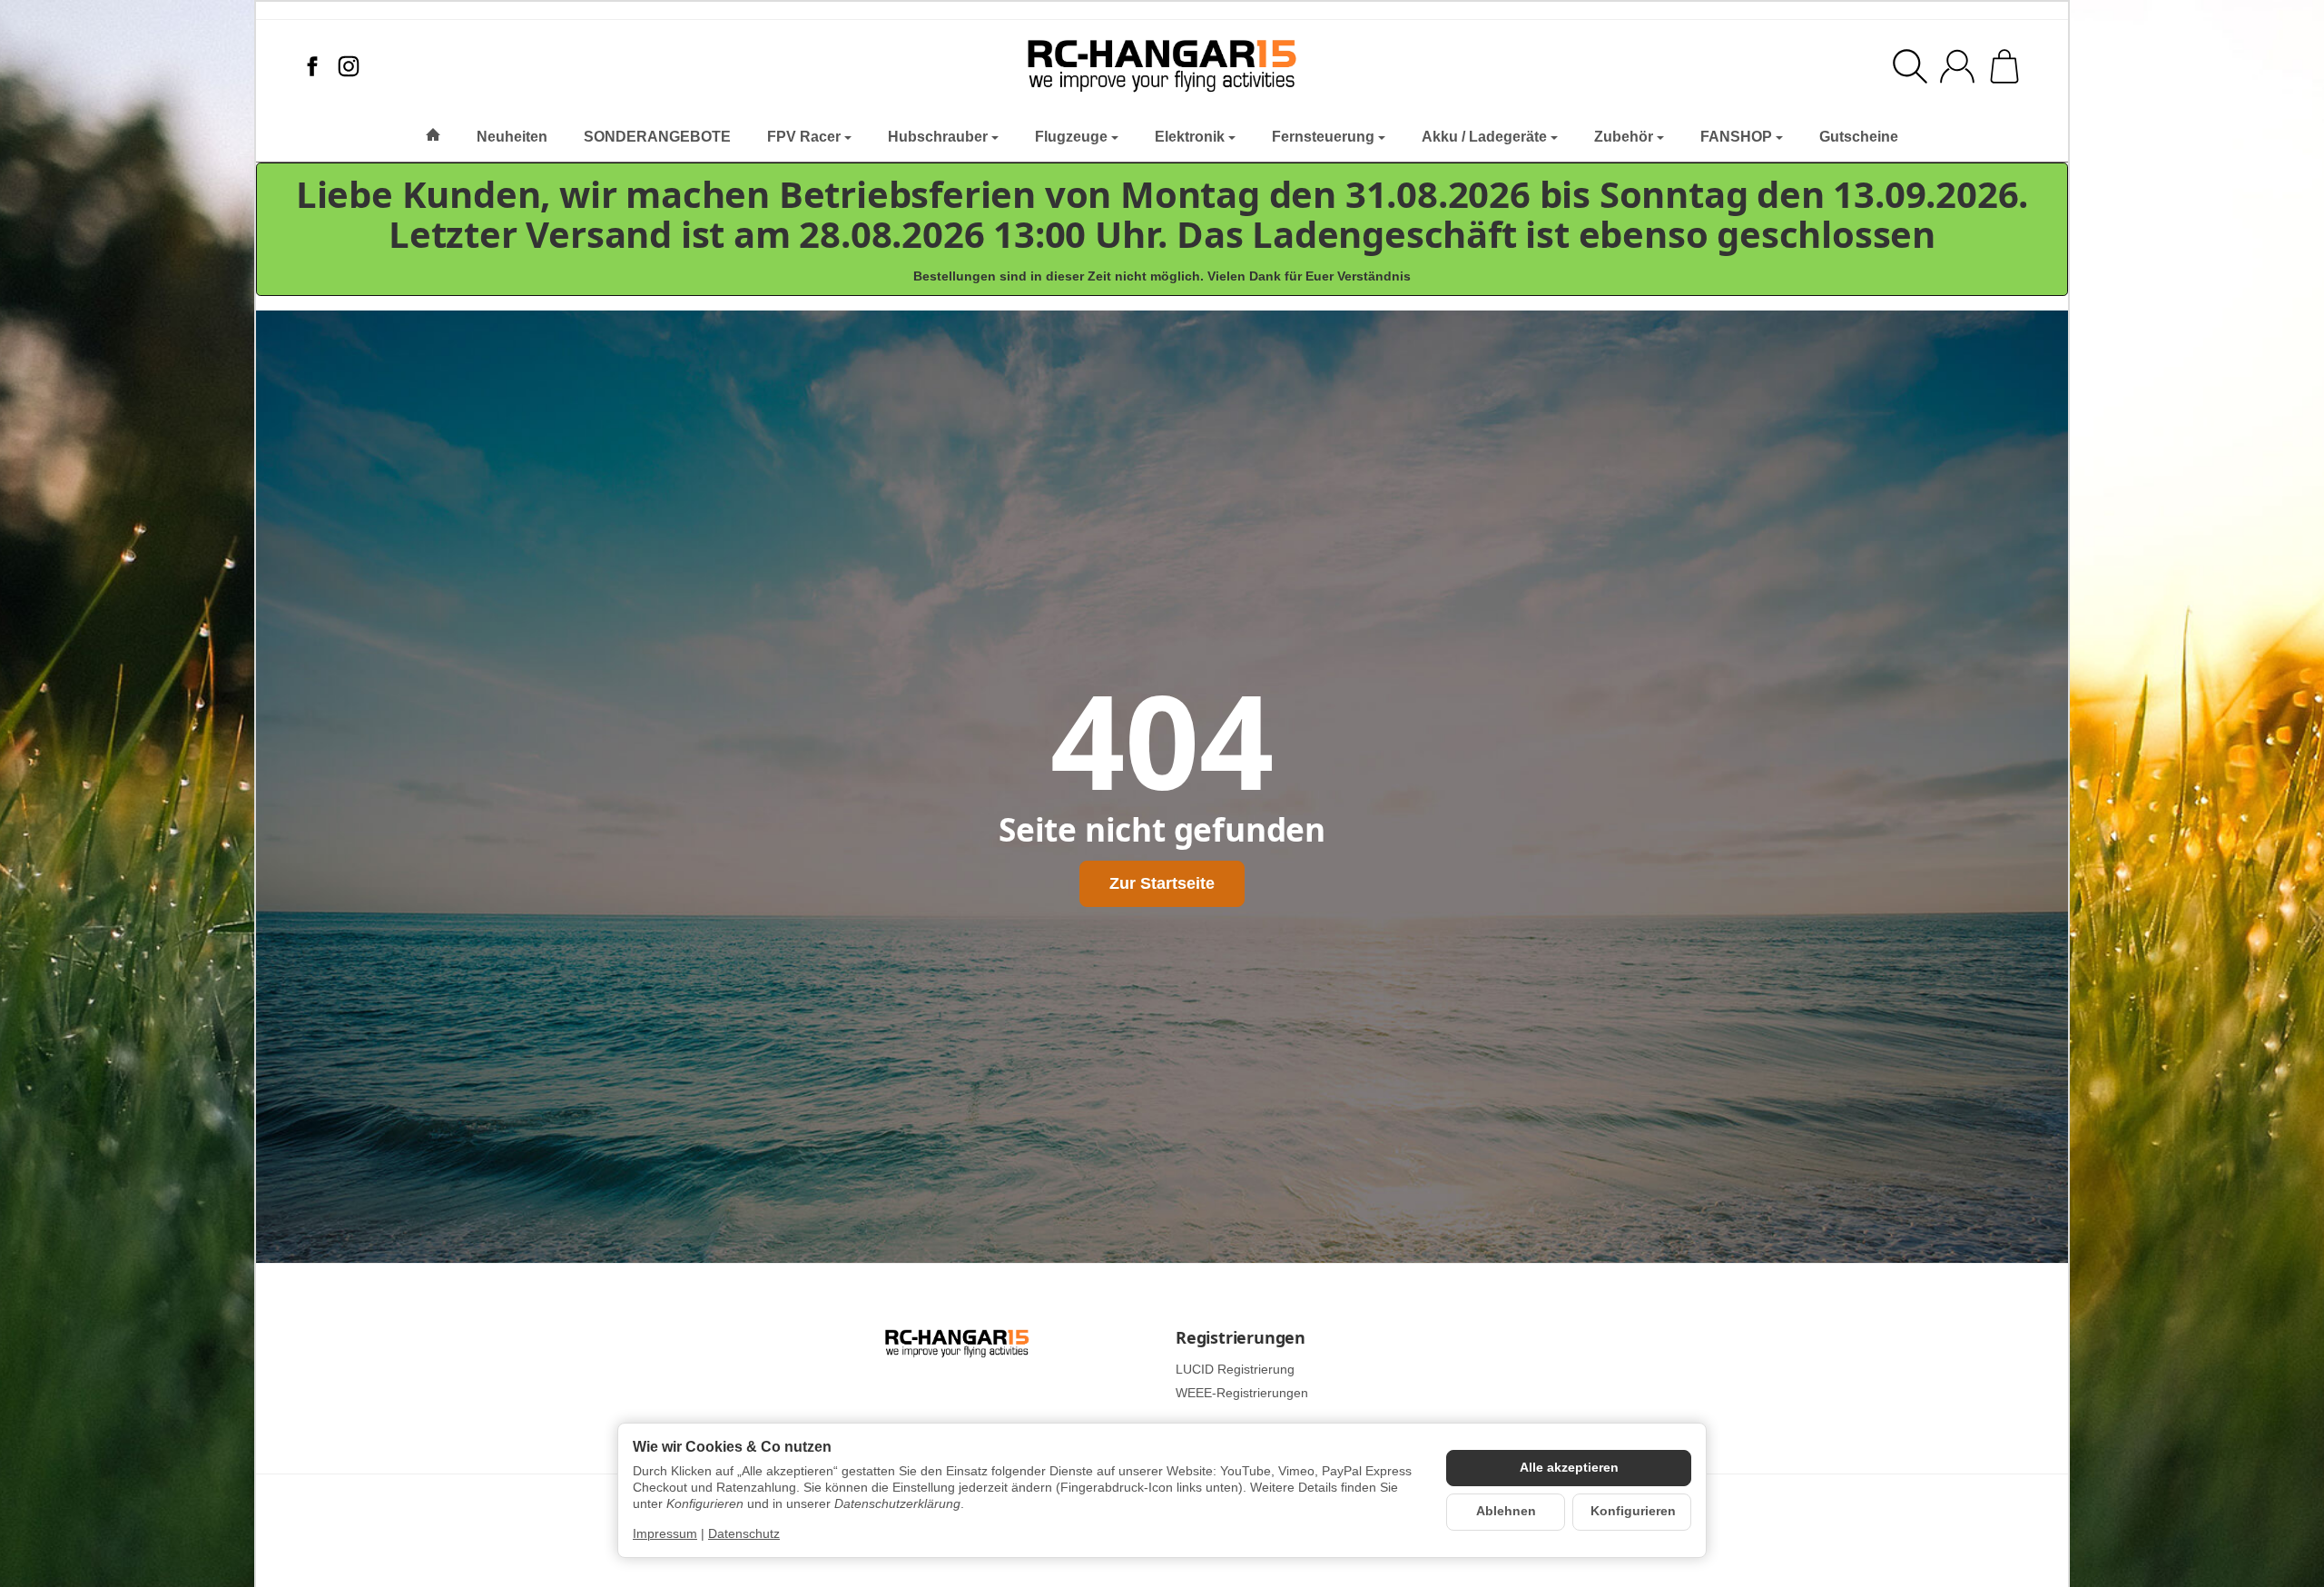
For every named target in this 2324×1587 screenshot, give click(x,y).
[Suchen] (1910, 66)
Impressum (665, 1534)
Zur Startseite (1162, 883)
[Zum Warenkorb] (2004, 66)
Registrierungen (1241, 1338)
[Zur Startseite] (1162, 66)
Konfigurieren (1633, 1511)
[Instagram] (349, 66)
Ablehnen (1506, 1511)
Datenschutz (744, 1534)
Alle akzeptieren (1569, 1468)
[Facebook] (312, 66)
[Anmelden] (1957, 66)
